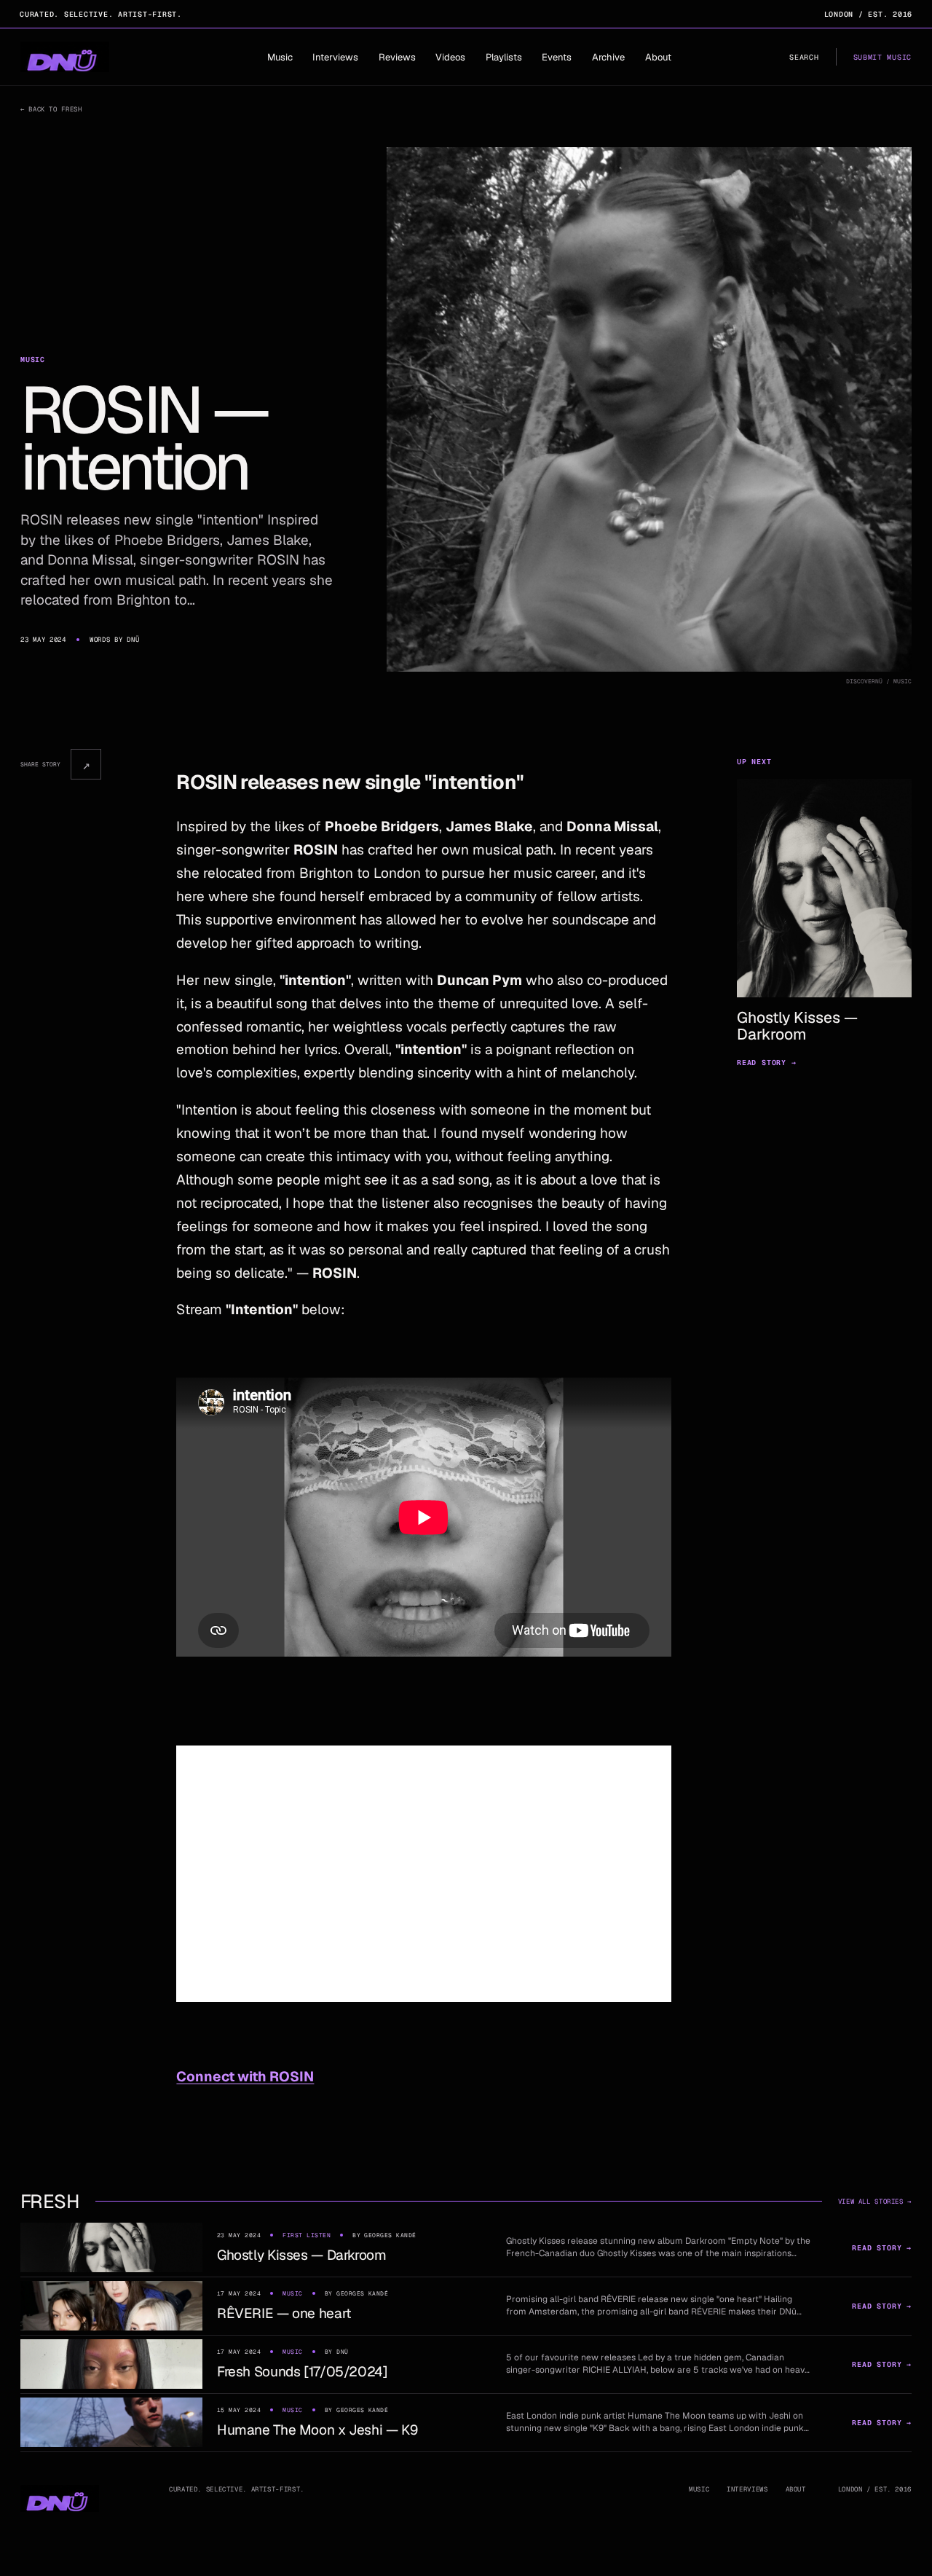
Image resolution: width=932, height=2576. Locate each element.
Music (280, 57)
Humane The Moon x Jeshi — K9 (317, 2430)
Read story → (767, 1063)
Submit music (882, 57)
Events (557, 57)
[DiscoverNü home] (65, 57)
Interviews (335, 57)
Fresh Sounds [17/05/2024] (303, 2372)
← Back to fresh (51, 109)
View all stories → (875, 2202)
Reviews (397, 57)
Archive (608, 57)
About (658, 57)
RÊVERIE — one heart (284, 2313)
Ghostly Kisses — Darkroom (302, 2255)
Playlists (504, 57)
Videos (450, 57)
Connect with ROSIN (245, 2077)
